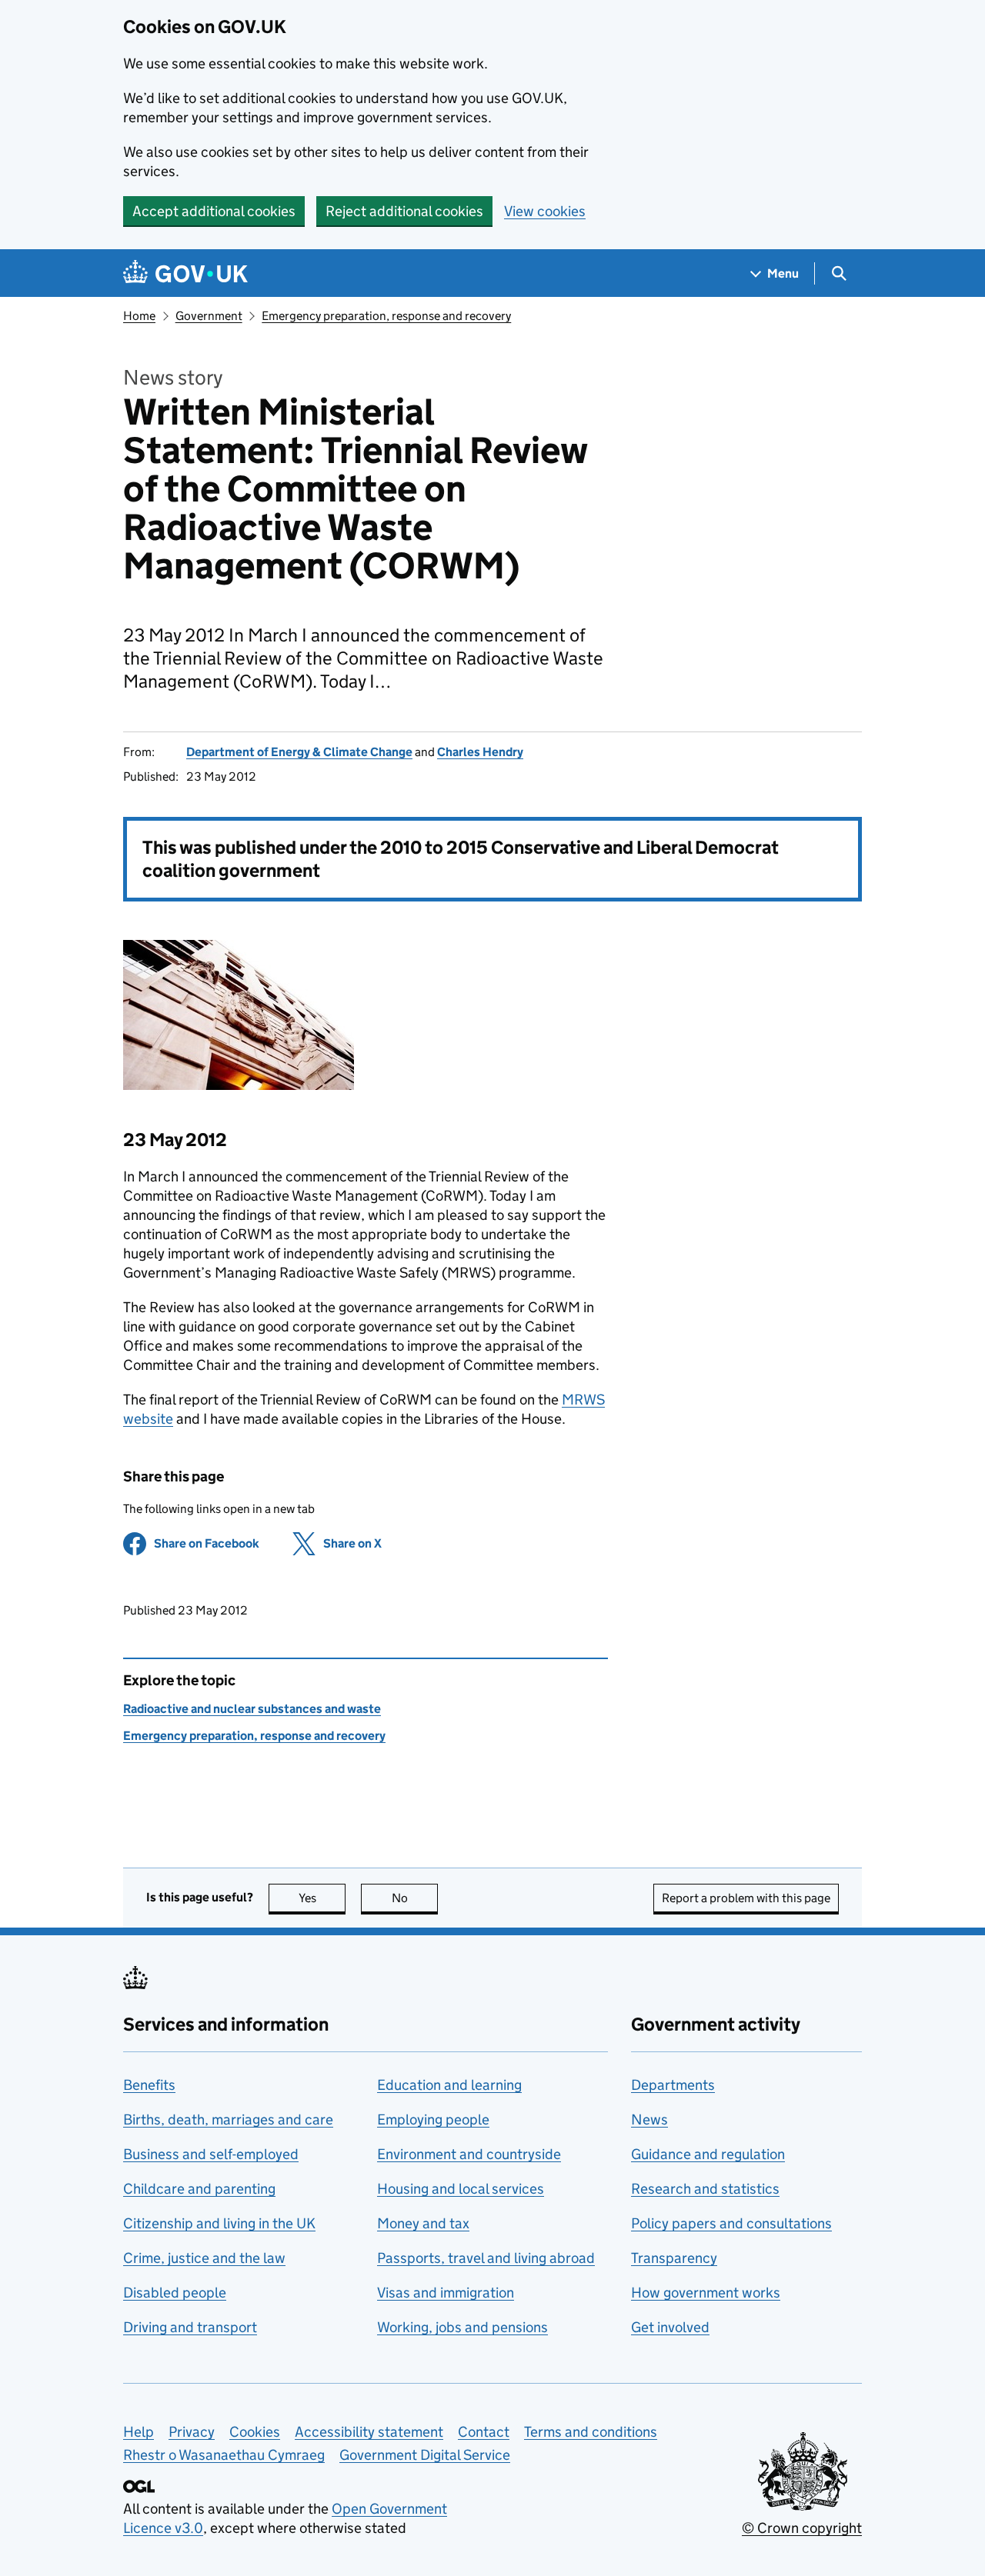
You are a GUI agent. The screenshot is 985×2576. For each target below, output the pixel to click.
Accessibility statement (369, 2432)
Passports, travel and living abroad (486, 2258)
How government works (706, 2293)
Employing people (433, 2119)
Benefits (149, 2085)
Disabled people (175, 2293)
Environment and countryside (469, 2154)
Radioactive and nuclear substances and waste (252, 1709)
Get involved (670, 2327)
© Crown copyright (802, 2528)
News (649, 2119)
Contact (484, 2432)
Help (139, 2432)
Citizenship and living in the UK (219, 2223)
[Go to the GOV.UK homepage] (185, 273)
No (415, 1898)
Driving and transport (190, 2327)
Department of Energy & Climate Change (299, 752)
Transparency (674, 2258)
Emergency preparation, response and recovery (386, 316)
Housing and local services (461, 2189)
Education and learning (449, 2085)
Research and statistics (705, 2189)
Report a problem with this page (746, 1898)
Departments (673, 2085)
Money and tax (423, 2223)
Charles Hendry (480, 752)
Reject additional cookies (404, 211)
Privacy (192, 2432)
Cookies (255, 2432)
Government (209, 316)
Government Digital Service (425, 2455)
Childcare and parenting (199, 2189)
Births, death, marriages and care (228, 2119)
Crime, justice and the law (204, 2258)
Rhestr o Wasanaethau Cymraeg (224, 2455)
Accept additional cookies (214, 211)
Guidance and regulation (708, 2154)
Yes (322, 1898)
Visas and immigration (446, 2293)
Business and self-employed (211, 2154)
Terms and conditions (591, 2432)
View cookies (545, 211)
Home (139, 316)
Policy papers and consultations (731, 2223)
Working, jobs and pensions (462, 2327)
